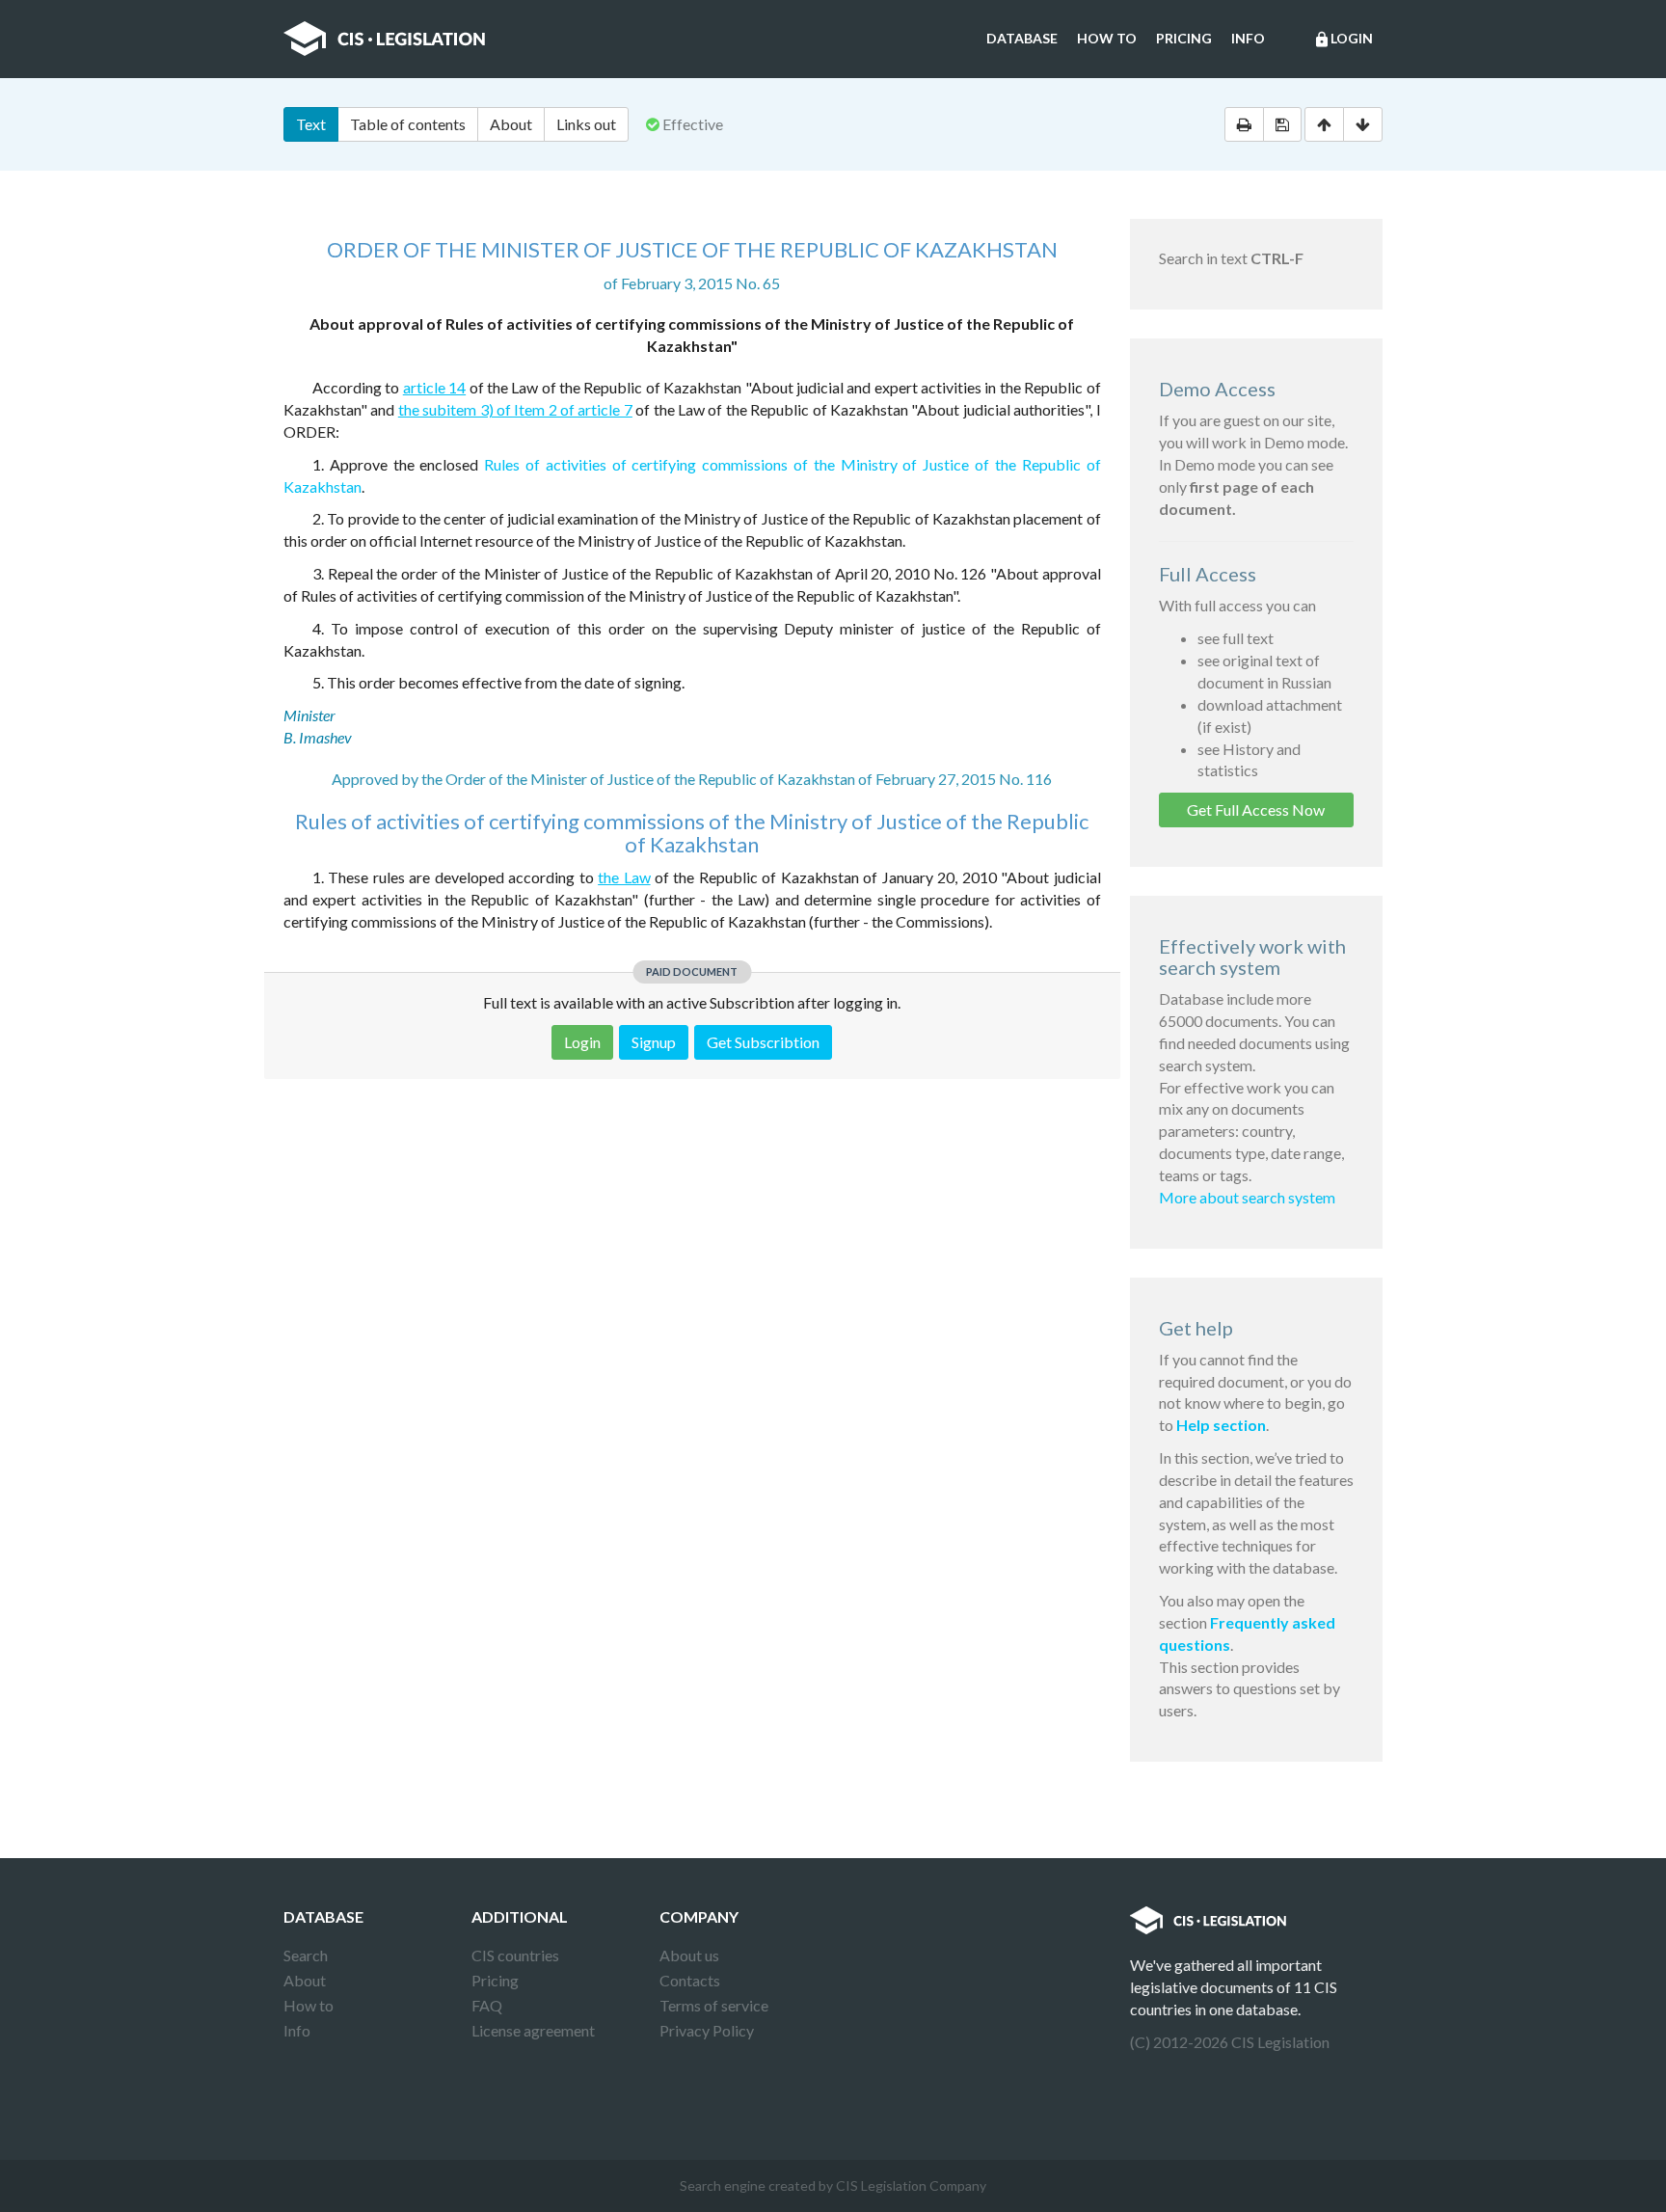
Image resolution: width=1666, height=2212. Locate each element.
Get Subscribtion (763, 1042)
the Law (624, 877)
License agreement (533, 2030)
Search (306, 1955)
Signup (654, 1042)
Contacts (690, 1980)
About (511, 124)
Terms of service (714, 2005)
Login (1343, 39)
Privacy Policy (707, 2030)
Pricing (1184, 38)
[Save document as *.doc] (1282, 124)
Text (311, 124)
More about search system (1247, 1197)
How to (1107, 38)
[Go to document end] (1363, 124)
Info (1248, 38)
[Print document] (1244, 124)
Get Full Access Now (1256, 809)
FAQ (487, 2005)
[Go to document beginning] (1324, 124)
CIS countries (515, 1955)
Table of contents (408, 124)
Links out (586, 124)
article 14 (434, 387)
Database (1022, 38)
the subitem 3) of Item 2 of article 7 (515, 409)
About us (689, 1955)
